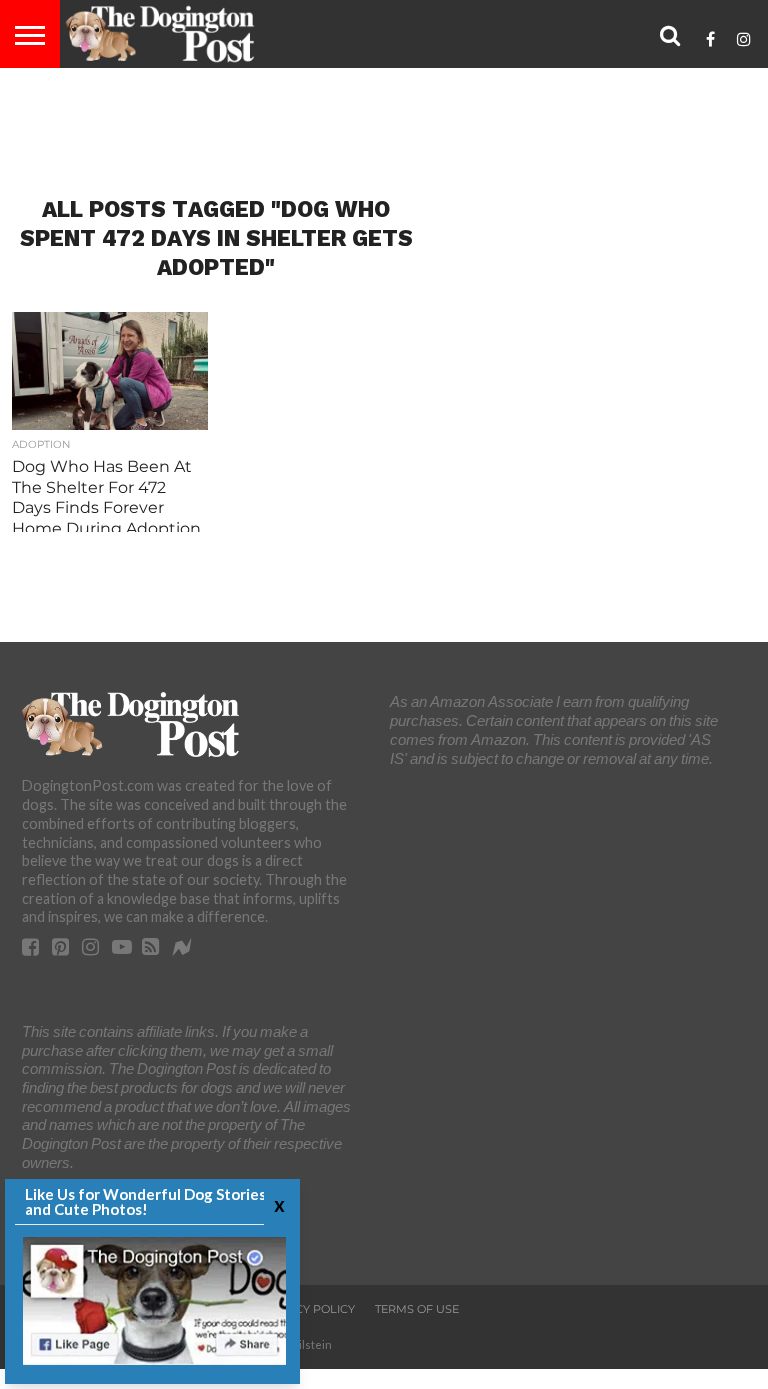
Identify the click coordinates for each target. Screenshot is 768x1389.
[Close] (277, 1204)
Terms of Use (417, 1309)
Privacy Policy (307, 1309)
